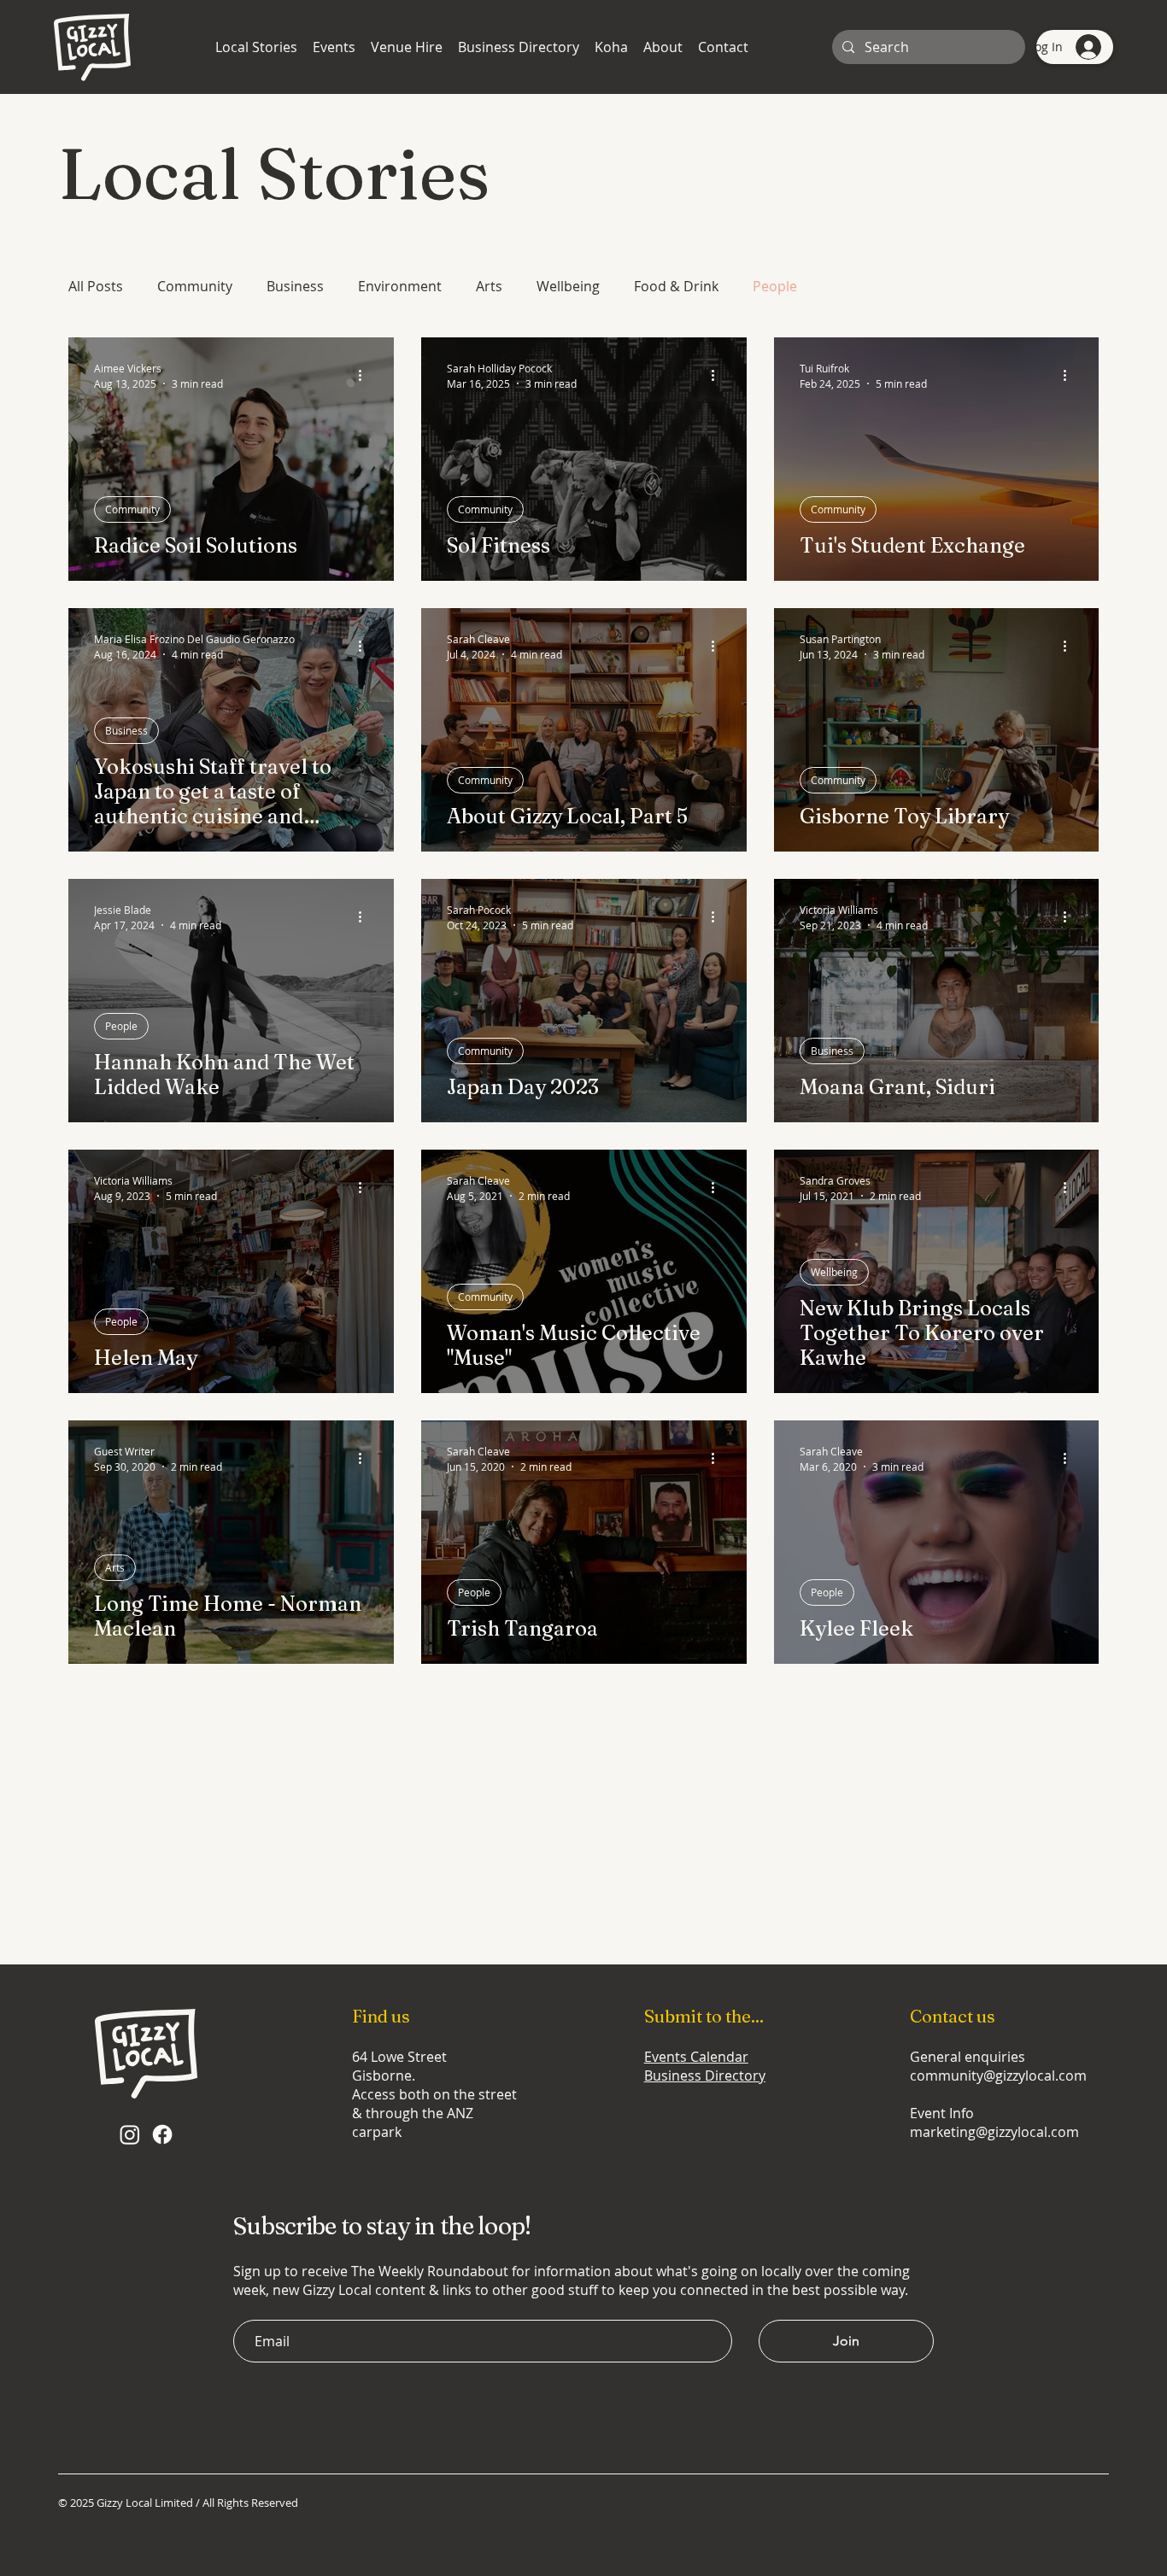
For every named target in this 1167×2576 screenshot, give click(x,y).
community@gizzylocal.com (998, 2075)
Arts (489, 286)
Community (195, 286)
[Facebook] (162, 2134)
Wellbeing (568, 286)
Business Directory (705, 2075)
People (775, 286)
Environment (400, 286)
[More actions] (366, 375)
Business (295, 286)
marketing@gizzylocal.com (994, 2132)
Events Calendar (696, 2057)
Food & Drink (676, 286)
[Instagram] (130, 2134)
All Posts (96, 286)
